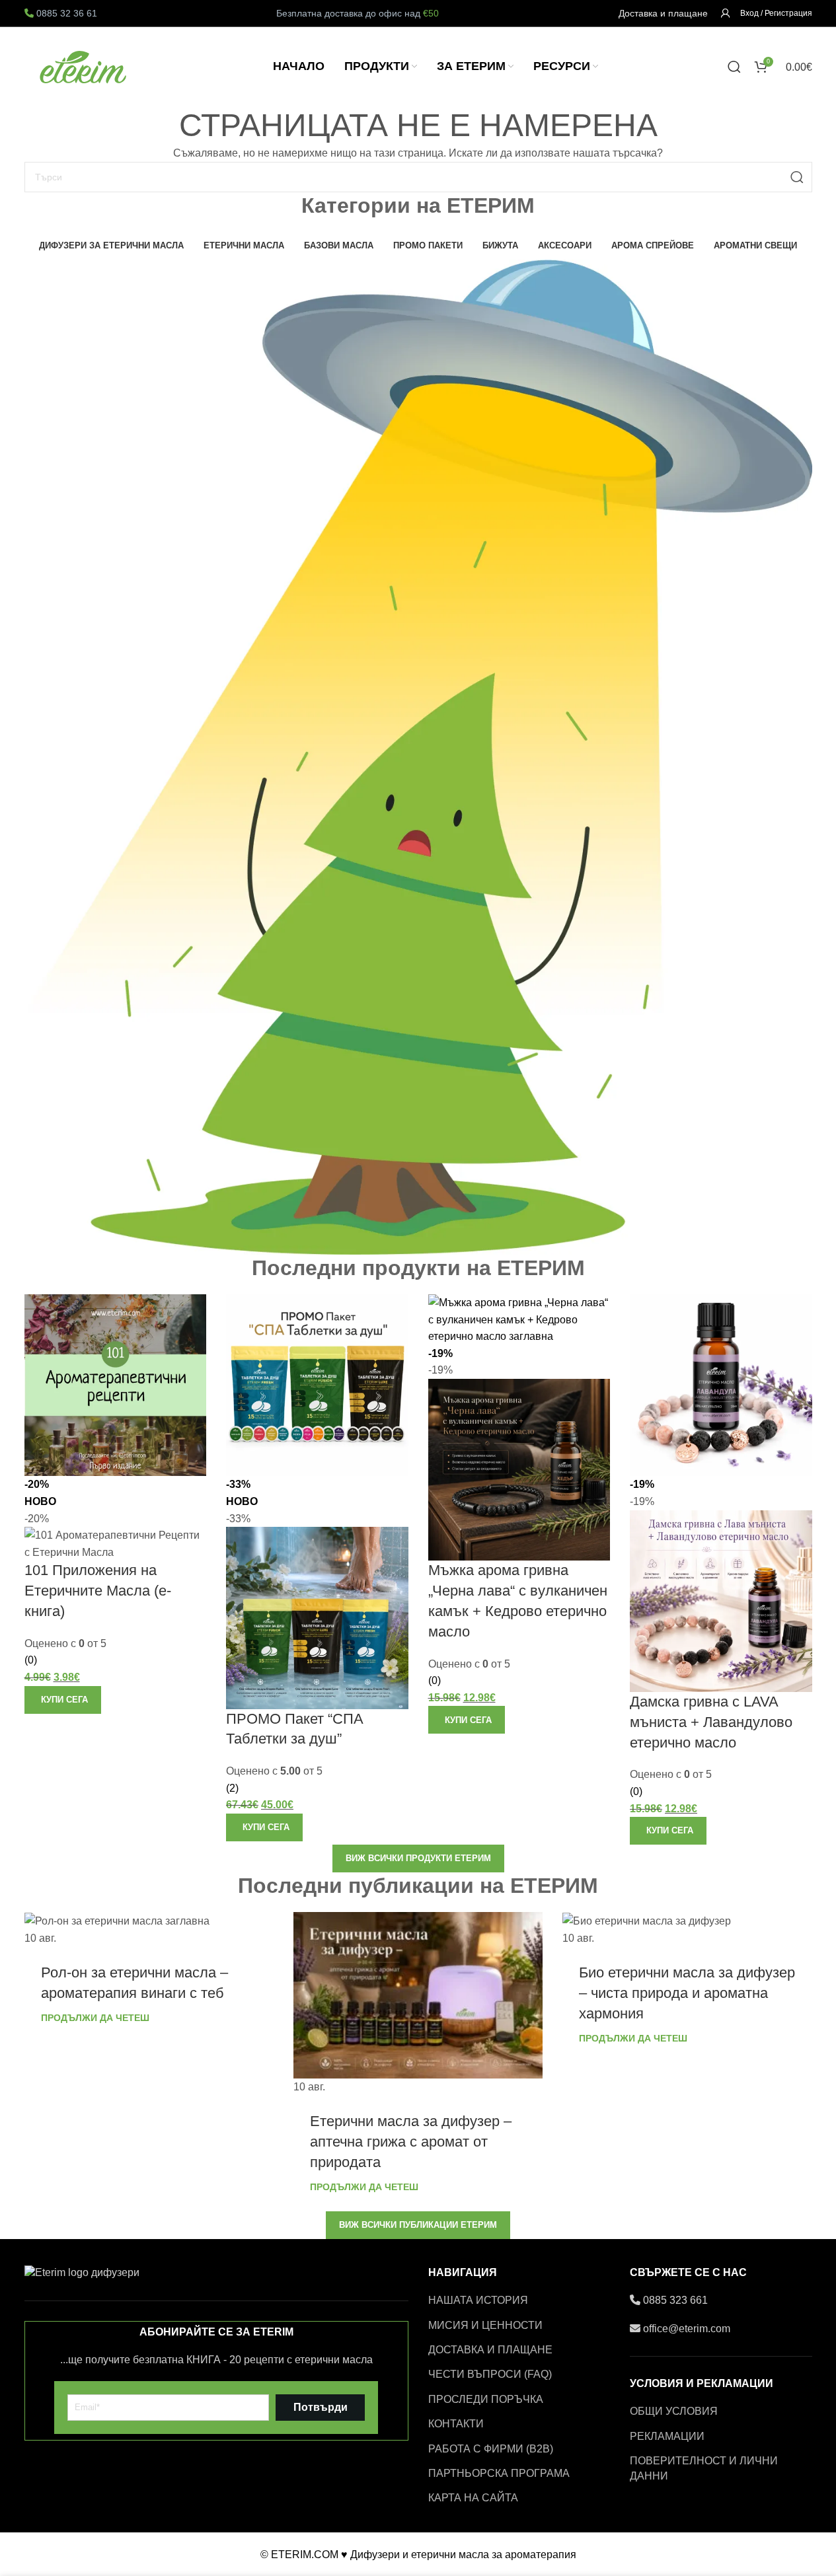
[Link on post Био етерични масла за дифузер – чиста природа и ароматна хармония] (687, 1929)
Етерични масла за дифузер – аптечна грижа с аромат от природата (411, 2142)
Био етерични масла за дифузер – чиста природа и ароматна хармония (687, 1993)
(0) (31, 1660)
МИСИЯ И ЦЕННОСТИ (485, 2325)
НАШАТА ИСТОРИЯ (478, 2300)
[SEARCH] (797, 177)
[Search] (734, 67)
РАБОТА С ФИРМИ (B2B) (491, 2449)
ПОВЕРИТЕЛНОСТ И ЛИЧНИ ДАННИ (704, 2468)
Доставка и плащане (663, 13)
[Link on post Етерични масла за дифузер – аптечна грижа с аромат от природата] (418, 2004)
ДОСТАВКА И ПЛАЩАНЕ (490, 2350)
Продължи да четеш (95, 2018)
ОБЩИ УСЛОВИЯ (674, 2411)
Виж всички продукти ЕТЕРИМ (418, 1858)
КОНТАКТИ (456, 2424)
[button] (63, 1700)
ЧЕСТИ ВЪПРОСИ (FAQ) (490, 2374)
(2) (232, 1788)
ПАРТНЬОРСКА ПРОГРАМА (499, 2473)
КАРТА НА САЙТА (473, 2498)
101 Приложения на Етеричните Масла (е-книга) (98, 1591)
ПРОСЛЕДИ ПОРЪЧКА (486, 2399)
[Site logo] (84, 66)
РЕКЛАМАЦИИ (667, 2436)
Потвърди (321, 2407)
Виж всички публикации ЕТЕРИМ (418, 2225)
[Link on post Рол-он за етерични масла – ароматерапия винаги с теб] (149, 1929)
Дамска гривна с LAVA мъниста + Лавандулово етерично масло (711, 1722)
